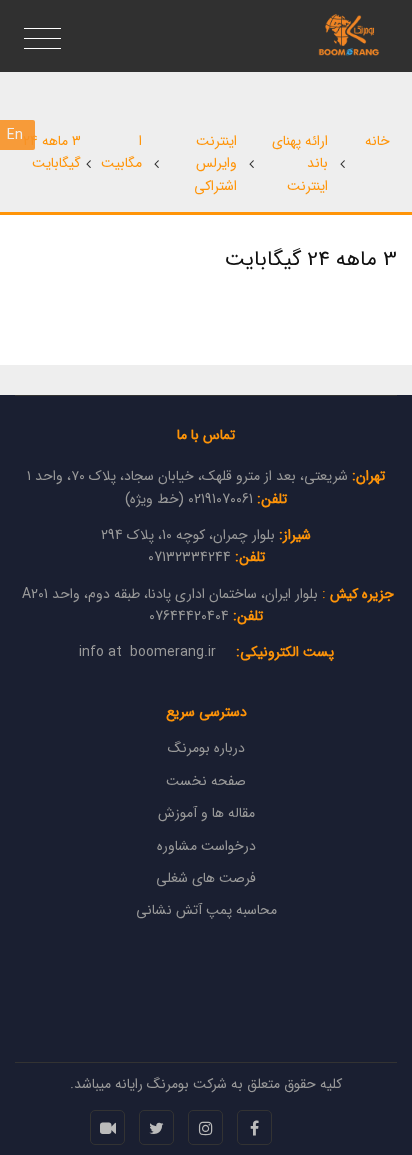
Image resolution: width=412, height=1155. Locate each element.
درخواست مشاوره (206, 846)
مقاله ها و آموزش (206, 813)
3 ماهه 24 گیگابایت (52, 152)
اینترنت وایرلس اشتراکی (215, 163)
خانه (377, 141)
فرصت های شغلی (206, 878)
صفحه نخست (206, 781)
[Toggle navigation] (42, 40)
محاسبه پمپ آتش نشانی (206, 910)
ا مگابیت (121, 152)
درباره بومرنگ (206, 748)
